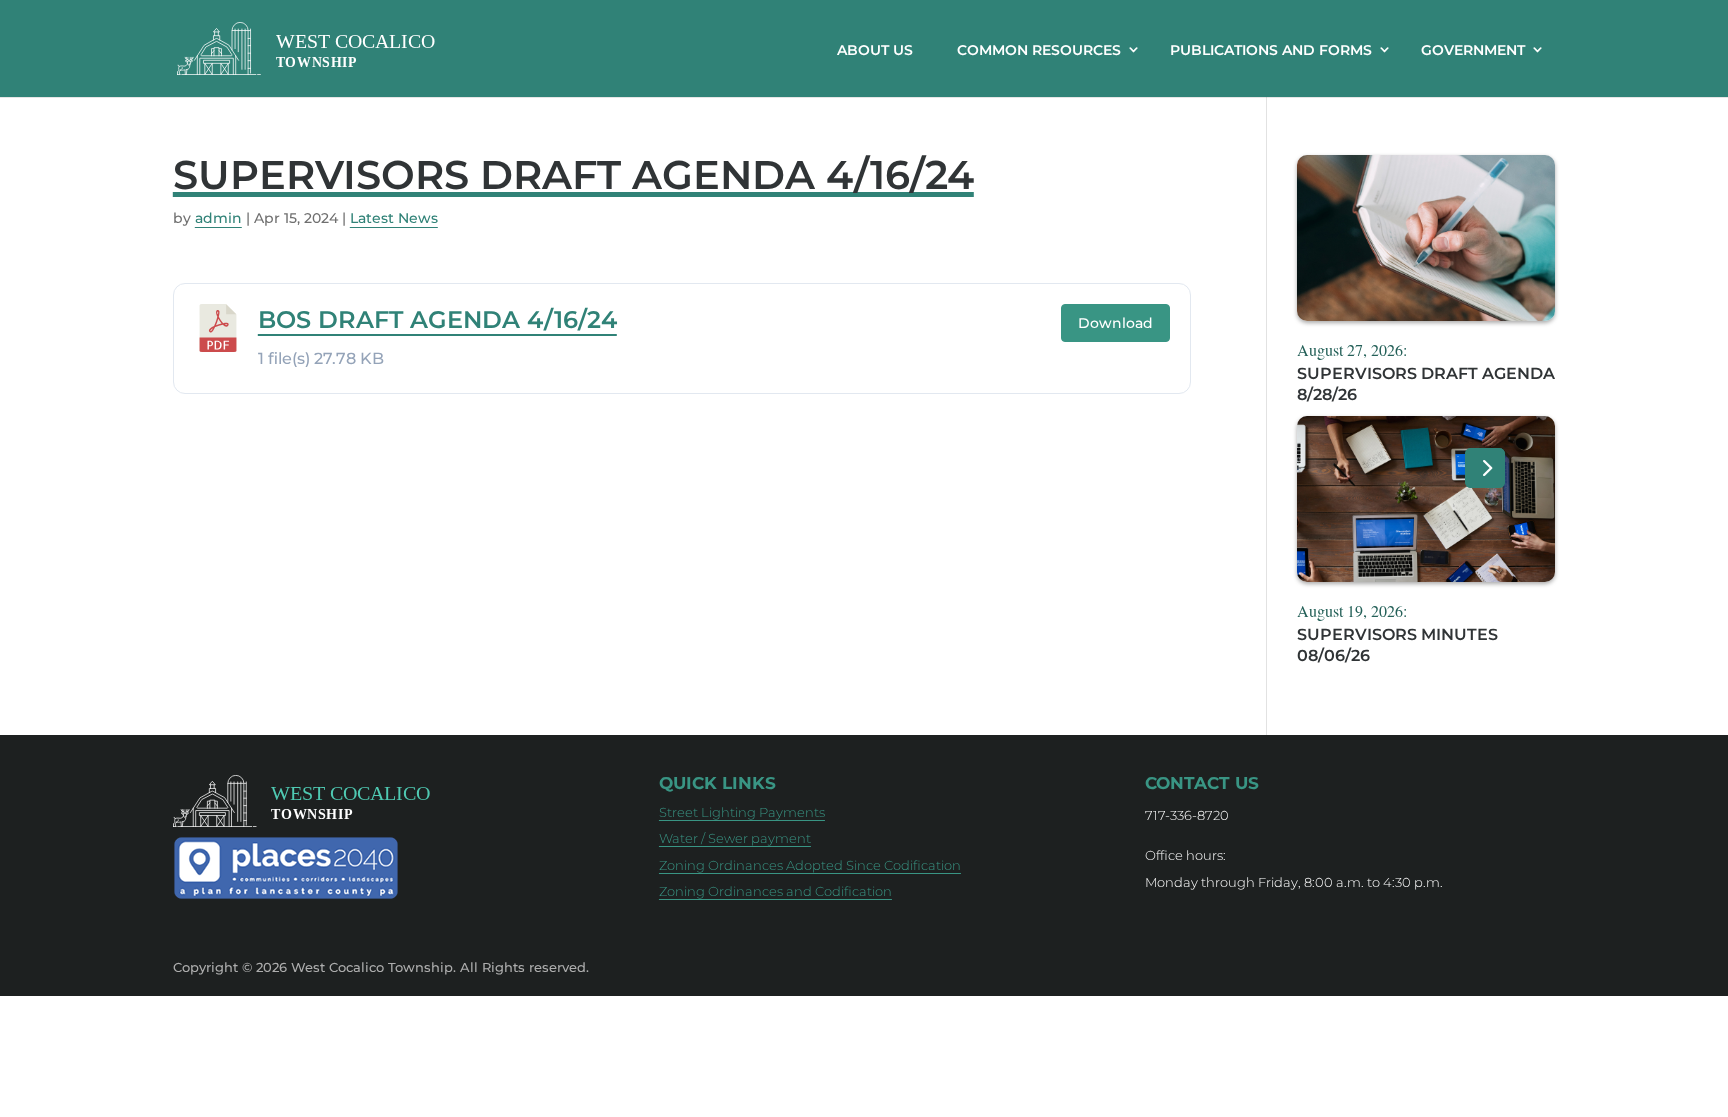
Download (1115, 323)
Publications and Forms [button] (1271, 50)
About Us (875, 50)
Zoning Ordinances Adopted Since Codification (810, 865)
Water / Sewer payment (735, 838)
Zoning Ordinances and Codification (775, 891)
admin (218, 218)
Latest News (394, 218)
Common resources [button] (1039, 50)
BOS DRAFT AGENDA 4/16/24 (437, 319)
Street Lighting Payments (742, 812)
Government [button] (1473, 50)
